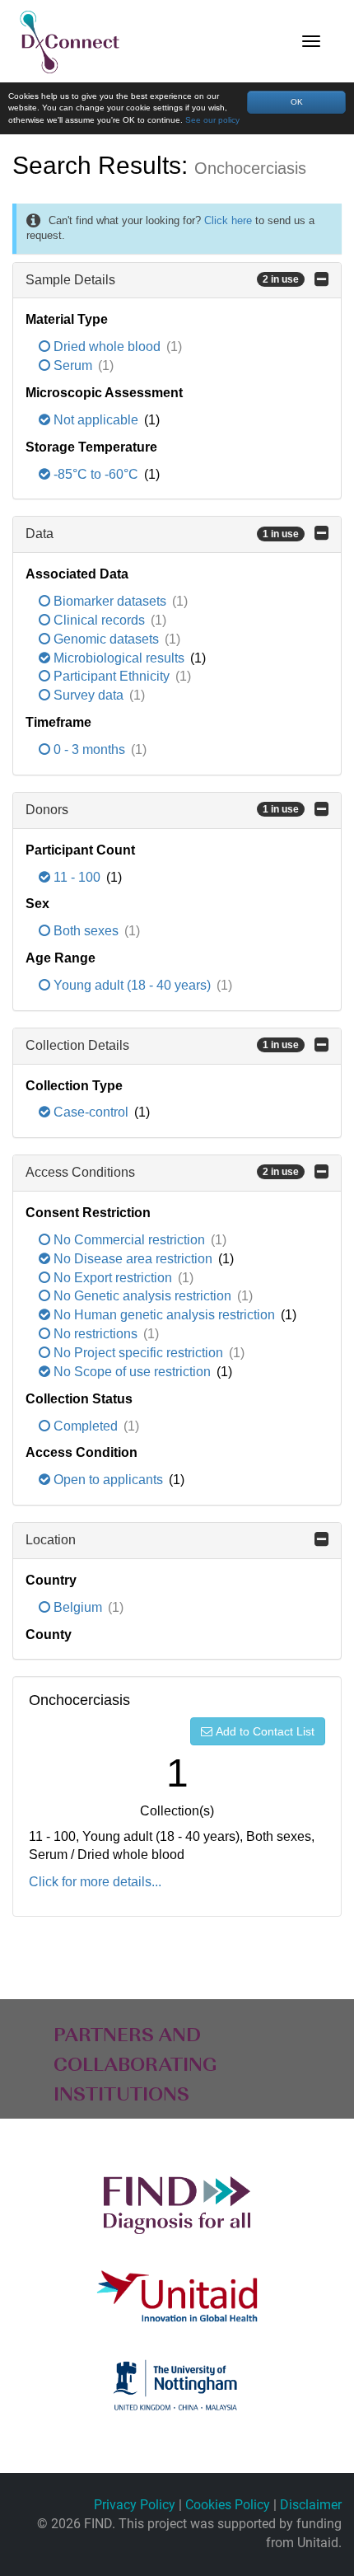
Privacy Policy (135, 2505)
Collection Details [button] (162, 1045)
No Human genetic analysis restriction (164, 1315)
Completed (86, 1426)
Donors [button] (162, 810)
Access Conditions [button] (162, 1172)
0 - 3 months (89, 749)
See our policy (212, 120)
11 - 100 (77, 877)
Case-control (91, 1112)
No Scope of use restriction (132, 1372)
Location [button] (51, 1540)
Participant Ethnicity (112, 676)
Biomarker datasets (110, 601)
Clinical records (99, 620)
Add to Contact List (265, 1731)
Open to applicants (108, 1480)
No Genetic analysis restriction (142, 1296)
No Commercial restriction (129, 1240)
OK (297, 102)
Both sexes (86, 931)
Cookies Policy (228, 2505)
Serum (73, 365)
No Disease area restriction (133, 1259)
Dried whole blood (107, 347)
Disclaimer (311, 2505)
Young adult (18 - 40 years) (132, 985)
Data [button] (162, 534)
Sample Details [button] (162, 280)
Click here (228, 220)
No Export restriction (113, 1278)
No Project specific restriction (138, 1353)
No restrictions (95, 1334)
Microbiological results (119, 658)
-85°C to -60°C (96, 474)
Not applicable (96, 420)
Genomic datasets (106, 639)
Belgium (78, 1607)
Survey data (88, 695)
